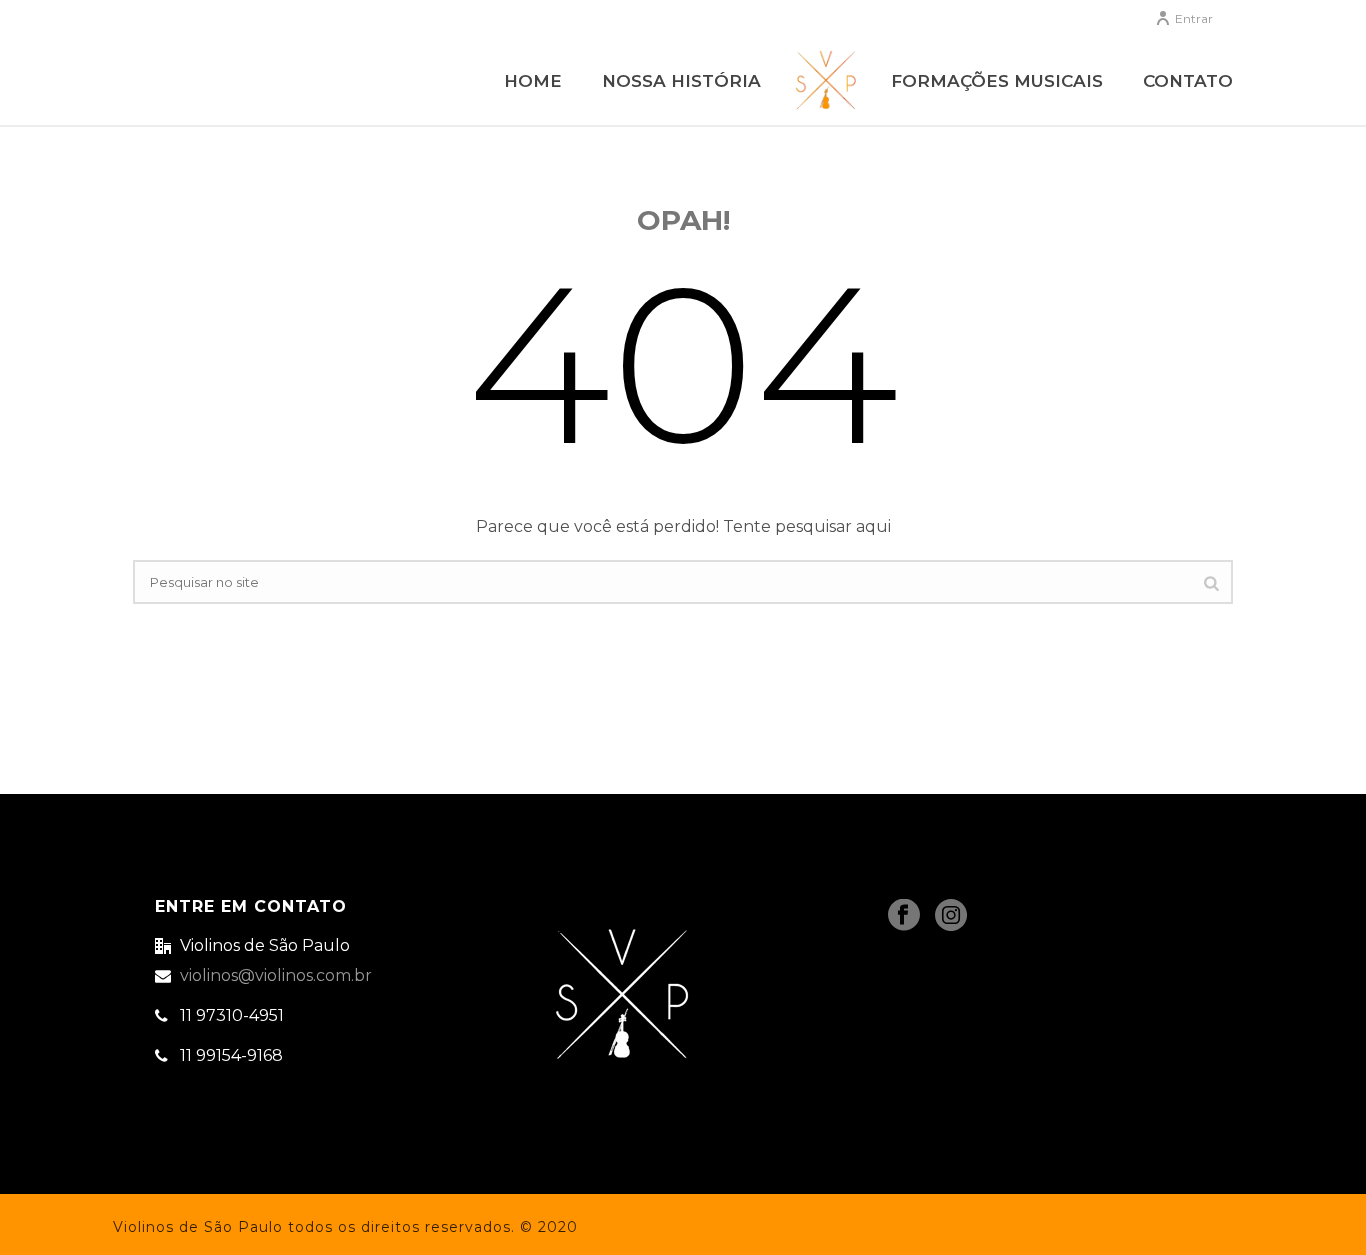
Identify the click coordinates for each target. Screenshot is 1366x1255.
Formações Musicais (997, 81)
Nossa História (681, 81)
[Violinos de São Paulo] (826, 80)
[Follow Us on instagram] (951, 916)
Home (533, 81)
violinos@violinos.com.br (276, 976)
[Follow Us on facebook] (904, 916)
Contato (1188, 81)
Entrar (1194, 18)
